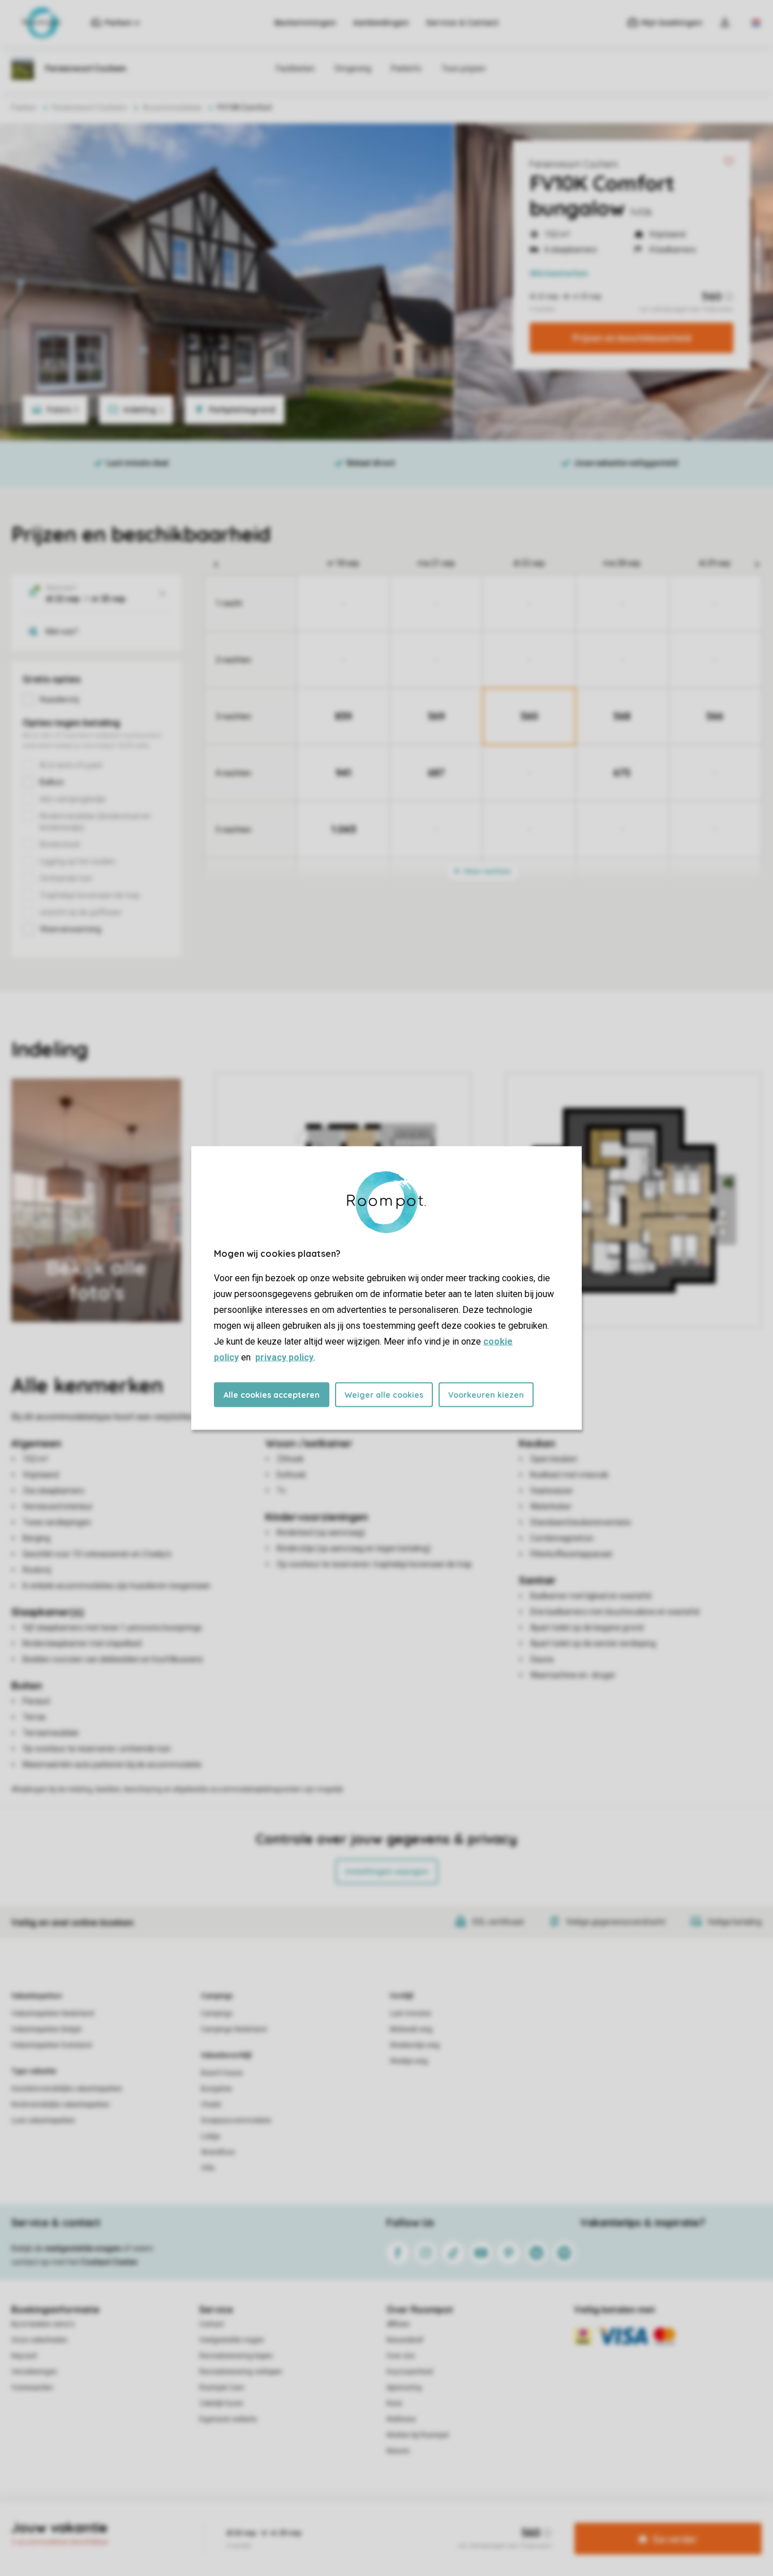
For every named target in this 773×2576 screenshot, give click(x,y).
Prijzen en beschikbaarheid (632, 338)
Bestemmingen (305, 23)
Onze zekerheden (39, 2340)
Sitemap (455, 2522)
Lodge (211, 2136)
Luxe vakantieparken (43, 2120)
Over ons (401, 2356)
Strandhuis (218, 2152)
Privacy (338, 2522)
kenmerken (559, 273)
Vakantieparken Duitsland (51, 2045)
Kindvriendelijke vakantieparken (61, 2105)
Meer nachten (487, 871)
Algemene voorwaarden (278, 2522)
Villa (208, 2168)
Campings (217, 1996)
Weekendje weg (415, 2045)
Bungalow (216, 2089)
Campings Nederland (234, 2029)
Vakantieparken (36, 1996)
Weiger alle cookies (384, 1395)
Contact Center (109, 2262)
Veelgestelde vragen (232, 2340)
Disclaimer (414, 2522)
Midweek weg (411, 2029)
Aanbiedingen (381, 23)
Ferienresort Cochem (574, 164)
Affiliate (398, 2324)
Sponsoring (404, 2388)
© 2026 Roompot (506, 2522)
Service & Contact (462, 23)
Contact (212, 2324)
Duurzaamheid (410, 2372)
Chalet (211, 2105)
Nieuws (398, 2451)
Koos (394, 2403)
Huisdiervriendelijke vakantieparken (67, 2089)
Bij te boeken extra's (43, 2324)
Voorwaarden (32, 2388)
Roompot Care (222, 2388)
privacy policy (284, 1357)
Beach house (222, 2073)
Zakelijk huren (221, 2403)
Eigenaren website (228, 2419)
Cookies (373, 2522)
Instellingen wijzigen (387, 1871)
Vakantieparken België (46, 2029)
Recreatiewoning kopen (236, 2356)
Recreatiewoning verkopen (241, 2372)
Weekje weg (409, 2061)
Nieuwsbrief (405, 2340)
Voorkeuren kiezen (486, 1395)
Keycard (24, 2356)
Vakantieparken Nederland (53, 2013)
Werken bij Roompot (418, 2435)
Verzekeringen (34, 2372)
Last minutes (411, 2013)
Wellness (401, 2419)
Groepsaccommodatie (236, 2120)
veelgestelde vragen (83, 2248)
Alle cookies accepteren (272, 1395)
